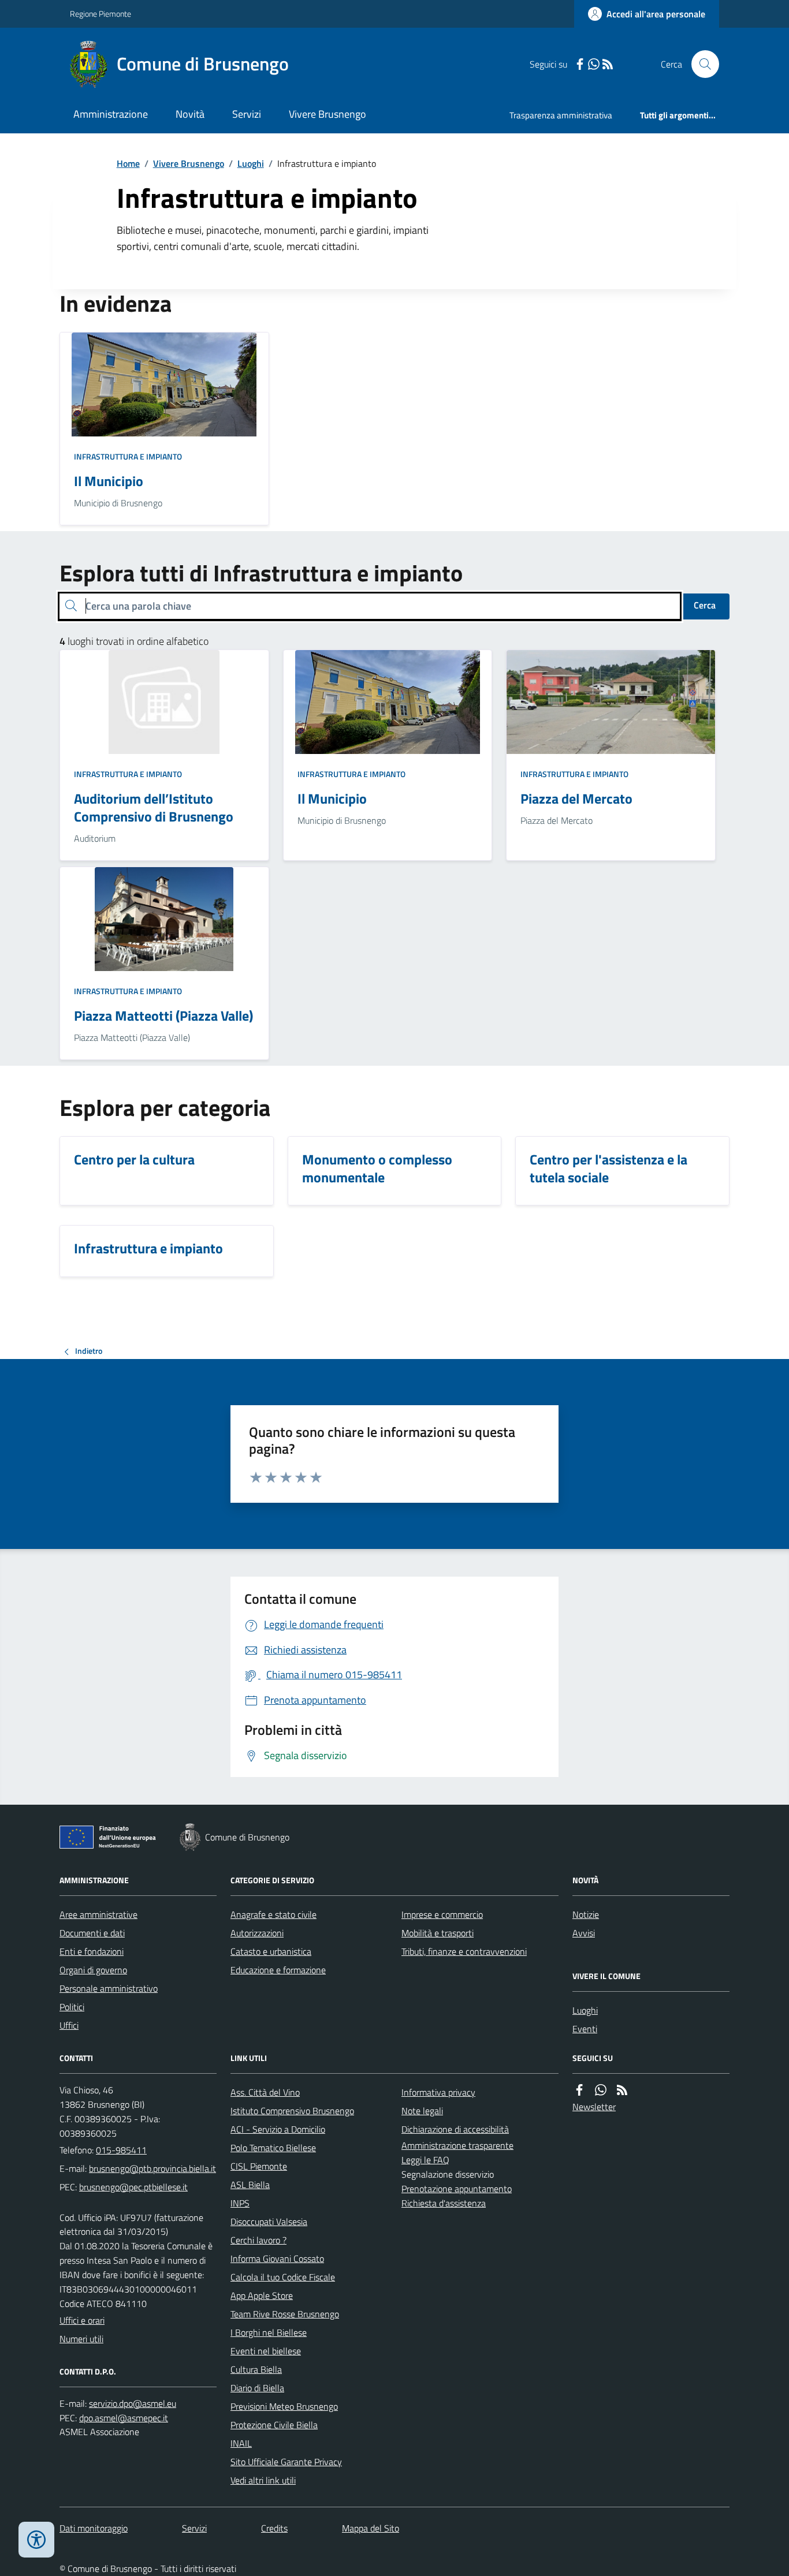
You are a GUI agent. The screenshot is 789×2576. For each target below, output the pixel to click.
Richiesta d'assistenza (444, 2203)
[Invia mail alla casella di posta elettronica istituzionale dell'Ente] (152, 2168)
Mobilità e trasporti (438, 1933)
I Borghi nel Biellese (269, 2332)
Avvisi (584, 1933)
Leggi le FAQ (425, 2160)
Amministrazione (111, 114)
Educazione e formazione (278, 1970)
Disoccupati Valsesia (269, 2222)
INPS (240, 2203)
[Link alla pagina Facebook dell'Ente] (579, 2090)
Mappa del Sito (371, 2528)
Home (128, 163)
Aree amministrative (98, 1914)
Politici (72, 2007)
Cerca (705, 605)
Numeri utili (81, 2339)
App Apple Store (262, 2295)
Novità (190, 114)
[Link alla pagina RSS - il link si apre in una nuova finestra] (608, 64)
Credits (274, 2528)
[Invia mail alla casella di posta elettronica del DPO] (133, 2404)
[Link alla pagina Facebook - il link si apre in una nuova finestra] (580, 64)
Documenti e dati (92, 1933)
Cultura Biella (256, 2369)
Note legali (422, 2111)
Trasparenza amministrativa (561, 115)
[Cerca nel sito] (701, 64)
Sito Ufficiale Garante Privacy (286, 2462)
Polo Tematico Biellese (273, 2148)
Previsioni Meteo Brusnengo (284, 2406)
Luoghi (251, 163)
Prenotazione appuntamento (457, 2189)
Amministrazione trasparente (457, 2145)
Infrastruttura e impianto (128, 456)
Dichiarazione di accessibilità (455, 2129)
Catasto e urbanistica (271, 1951)
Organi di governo (93, 1970)
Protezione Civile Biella (274, 2425)
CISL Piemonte (259, 2166)
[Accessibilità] (36, 2540)
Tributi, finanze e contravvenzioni (464, 1951)
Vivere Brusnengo (327, 114)
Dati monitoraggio (94, 2528)
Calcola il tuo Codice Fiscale (283, 2277)
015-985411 (121, 2150)
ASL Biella (250, 2185)
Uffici (69, 2025)
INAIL (241, 2443)
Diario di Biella (257, 2388)
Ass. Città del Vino (265, 2092)
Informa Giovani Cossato (277, 2258)
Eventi (585, 2029)
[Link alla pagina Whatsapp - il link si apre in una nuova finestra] (594, 64)
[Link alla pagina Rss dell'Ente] (622, 2090)
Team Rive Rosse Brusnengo (285, 2314)
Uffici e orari (82, 2320)
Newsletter (594, 2107)
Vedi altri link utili (263, 2480)
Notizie (586, 1914)
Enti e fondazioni (92, 1951)
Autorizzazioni (257, 1933)
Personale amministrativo (109, 1988)
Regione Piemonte (101, 14)
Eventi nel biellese (266, 2351)
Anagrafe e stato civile (273, 1914)
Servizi (247, 114)
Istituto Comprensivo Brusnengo (292, 2111)
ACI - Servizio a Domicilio (278, 2129)
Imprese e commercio (442, 1914)
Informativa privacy (438, 2092)
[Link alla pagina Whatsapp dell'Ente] (601, 2090)
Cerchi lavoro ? (258, 2240)
